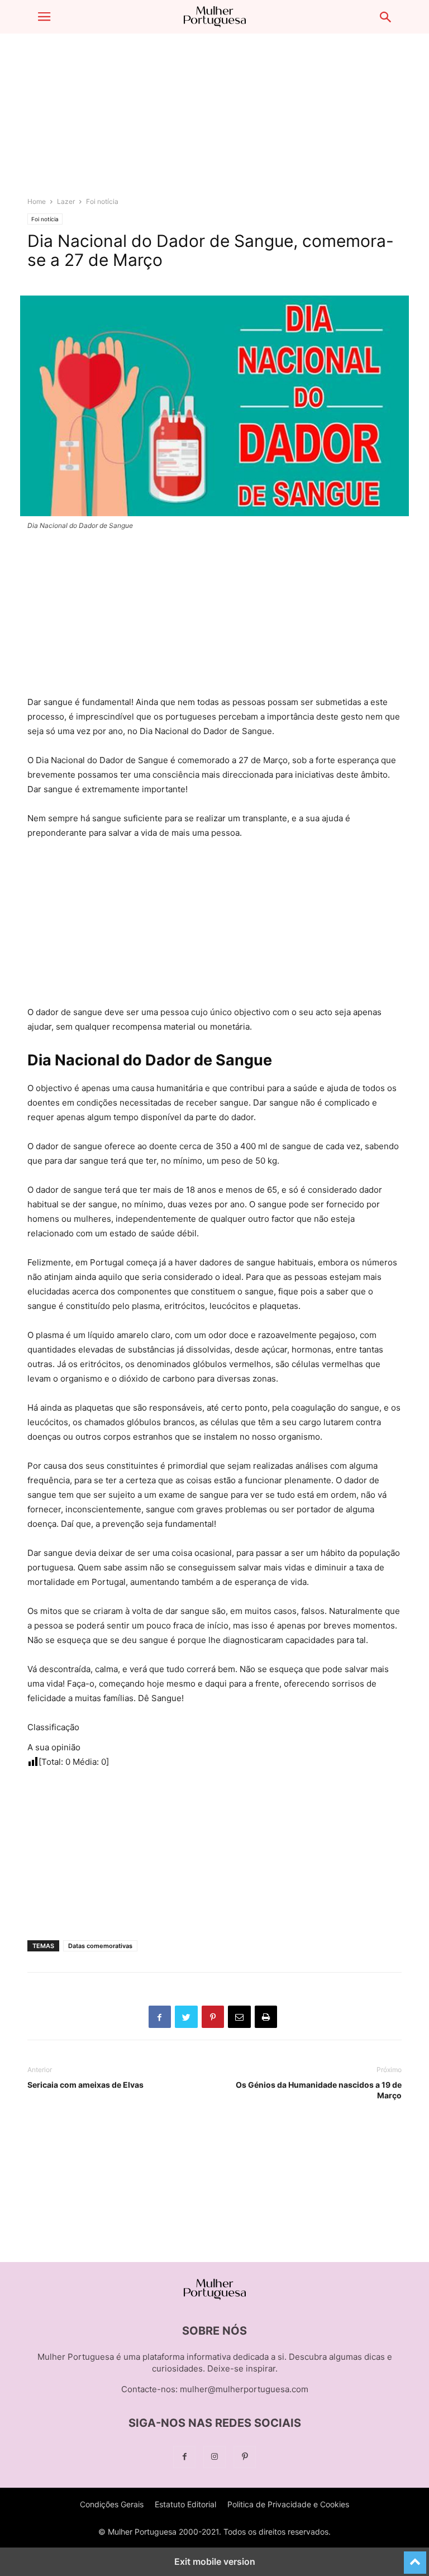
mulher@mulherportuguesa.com (244, 2389)
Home (37, 201)
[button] (44, 17)
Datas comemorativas (100, 1946)
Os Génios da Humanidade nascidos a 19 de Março (319, 2090)
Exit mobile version (215, 2561)
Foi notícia (102, 201)
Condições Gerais (112, 2504)
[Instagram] (214, 2457)
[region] (214, 120)
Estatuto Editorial (185, 2504)
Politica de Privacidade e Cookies (288, 2504)
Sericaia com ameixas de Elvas (85, 2085)
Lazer (66, 201)
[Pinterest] (245, 2457)
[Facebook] (184, 2457)
